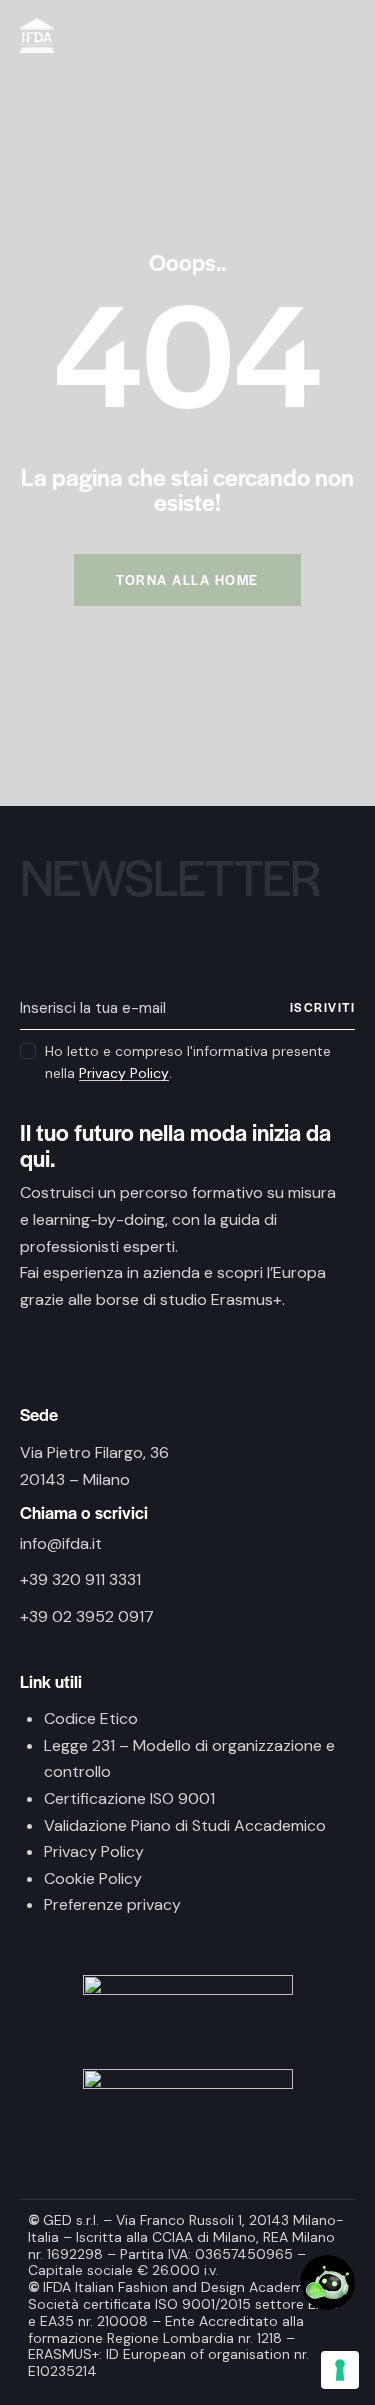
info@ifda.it (61, 1543)
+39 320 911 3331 (80, 1579)
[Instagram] (94, 1346)
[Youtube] (196, 1346)
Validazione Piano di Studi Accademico (185, 1825)
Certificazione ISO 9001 (129, 1798)
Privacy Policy (124, 1073)
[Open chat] (327, 2282)
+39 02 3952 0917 (87, 1616)
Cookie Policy (93, 1878)
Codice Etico (91, 1718)
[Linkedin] (247, 1346)
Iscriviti (322, 1007)
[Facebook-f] (43, 1346)
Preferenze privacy (112, 1904)
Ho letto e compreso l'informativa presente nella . (188, 1062)
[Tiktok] (145, 1346)
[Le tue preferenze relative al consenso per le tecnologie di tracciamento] (340, 2370)
